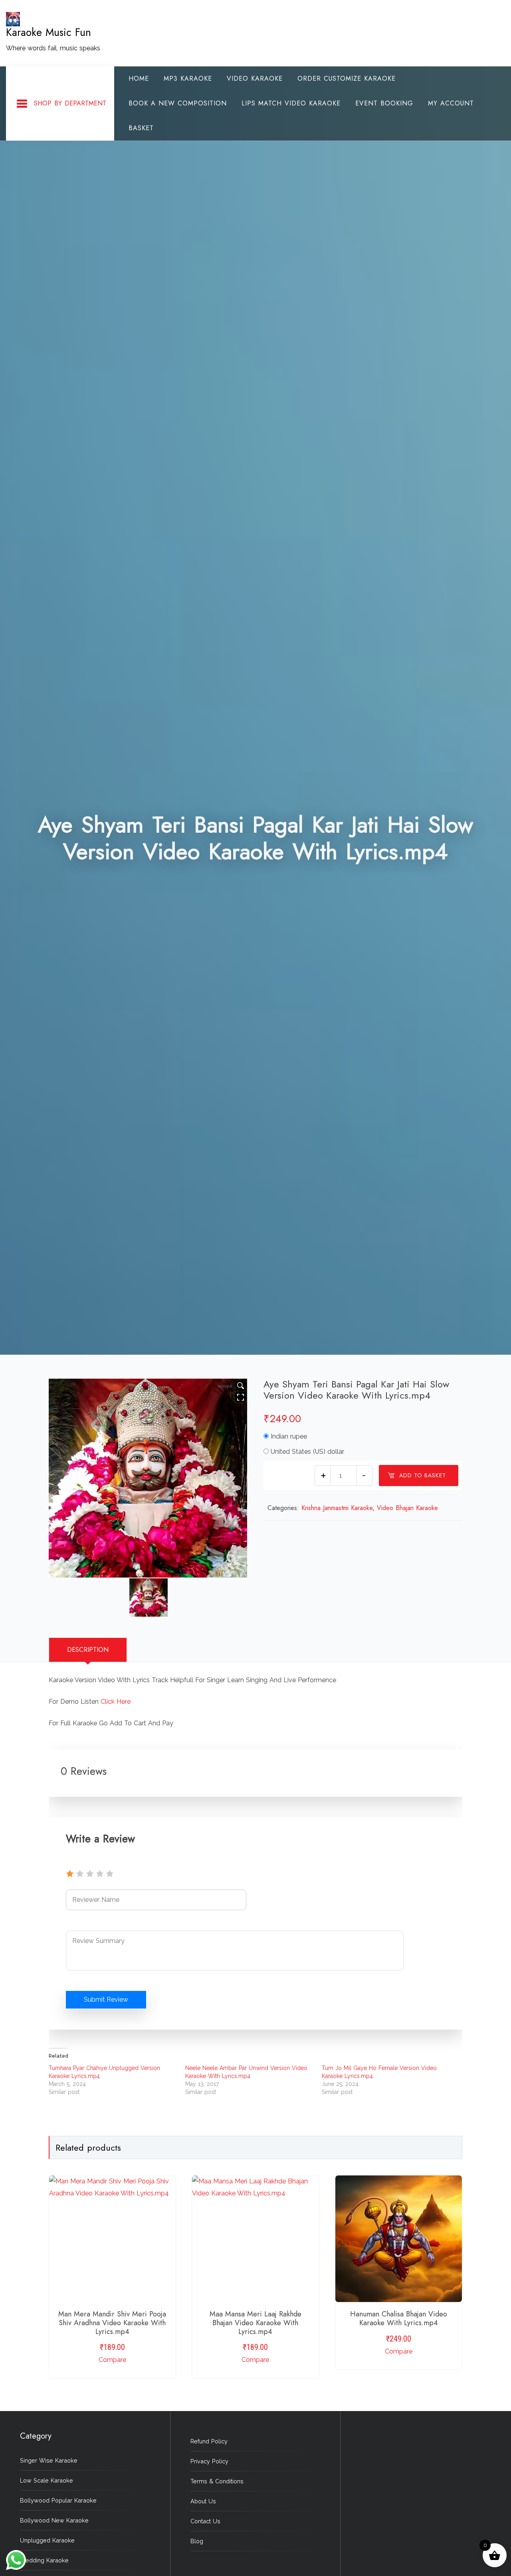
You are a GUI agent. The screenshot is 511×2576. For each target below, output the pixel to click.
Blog (197, 2541)
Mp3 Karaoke (188, 78)
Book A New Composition (178, 103)
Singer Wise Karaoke (49, 2460)
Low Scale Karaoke (47, 2480)
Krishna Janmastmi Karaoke (337, 1508)
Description (88, 1650)
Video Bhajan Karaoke (407, 1508)
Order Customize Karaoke (347, 78)
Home (139, 78)
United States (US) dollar (307, 1452)
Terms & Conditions (217, 2481)
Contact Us (205, 2521)
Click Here (116, 1702)
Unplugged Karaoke (47, 2540)
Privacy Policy (209, 2461)
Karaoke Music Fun (49, 32)
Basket (141, 128)
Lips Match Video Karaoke (291, 103)
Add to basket (423, 1475)
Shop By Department (70, 103)
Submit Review (106, 1999)
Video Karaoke (255, 78)
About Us (203, 2501)
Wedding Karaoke (44, 2560)
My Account (451, 103)
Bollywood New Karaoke (54, 2520)
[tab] (88, 1650)
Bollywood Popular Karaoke (58, 2500)
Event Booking (384, 103)
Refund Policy (209, 2441)
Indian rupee (289, 1436)
